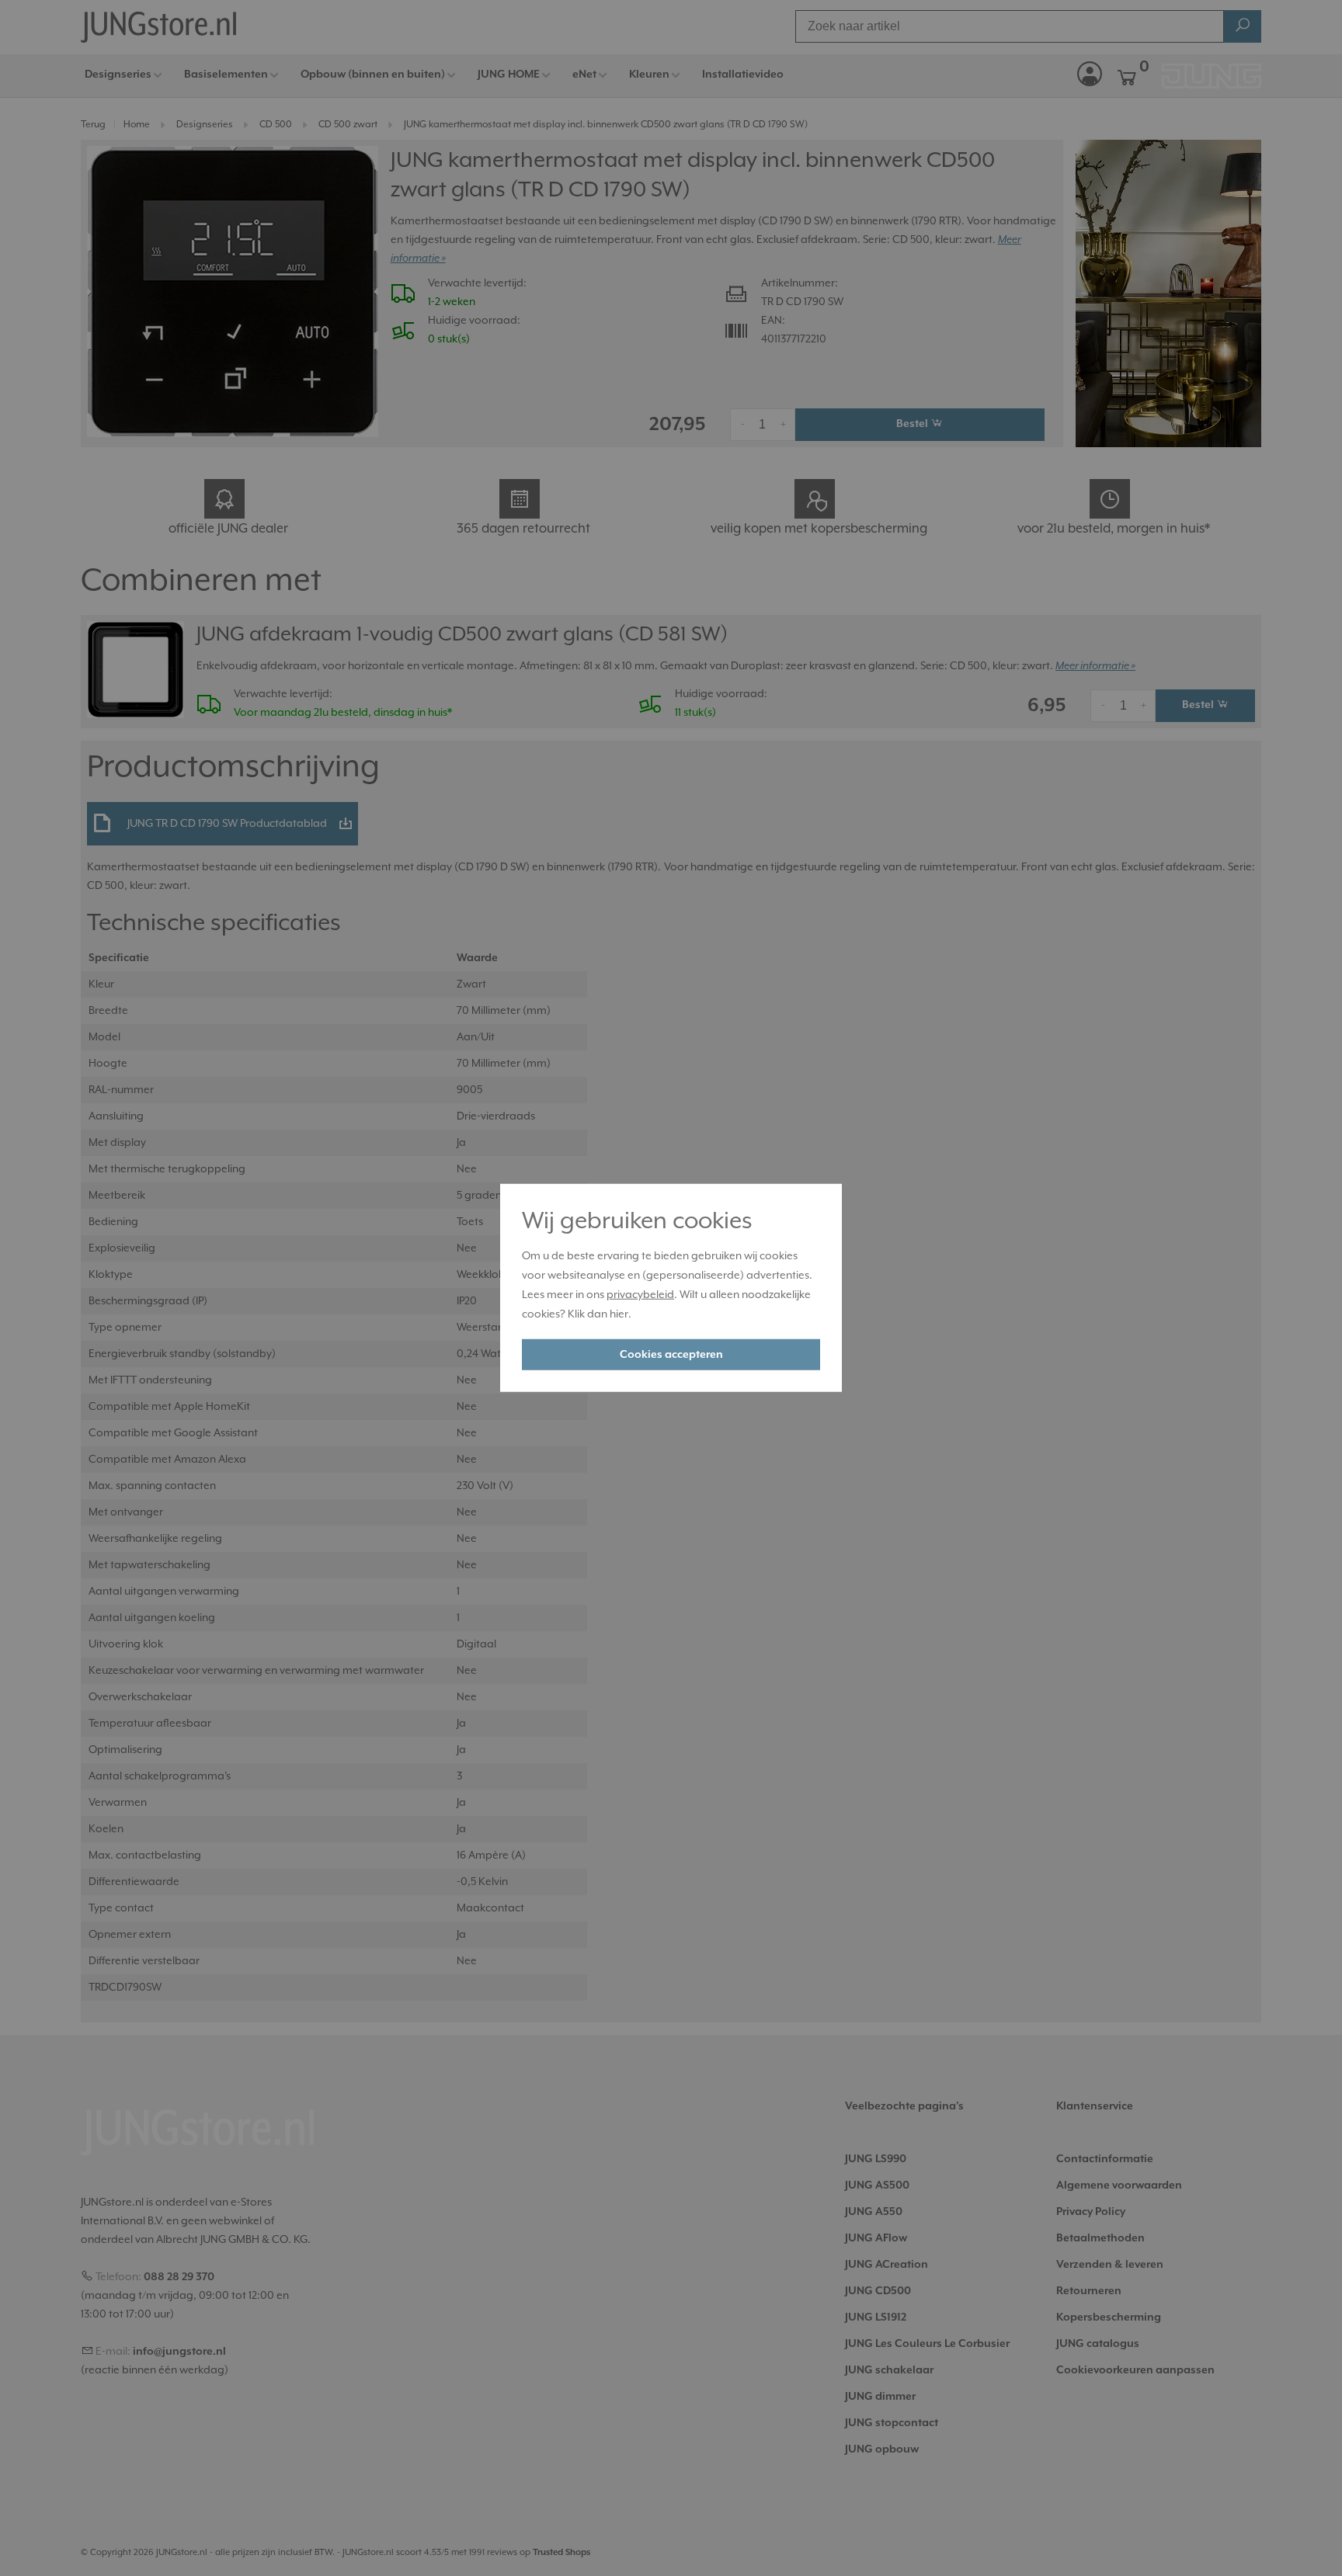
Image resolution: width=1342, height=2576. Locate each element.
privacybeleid (640, 1295)
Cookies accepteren (671, 1355)
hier (619, 1314)
